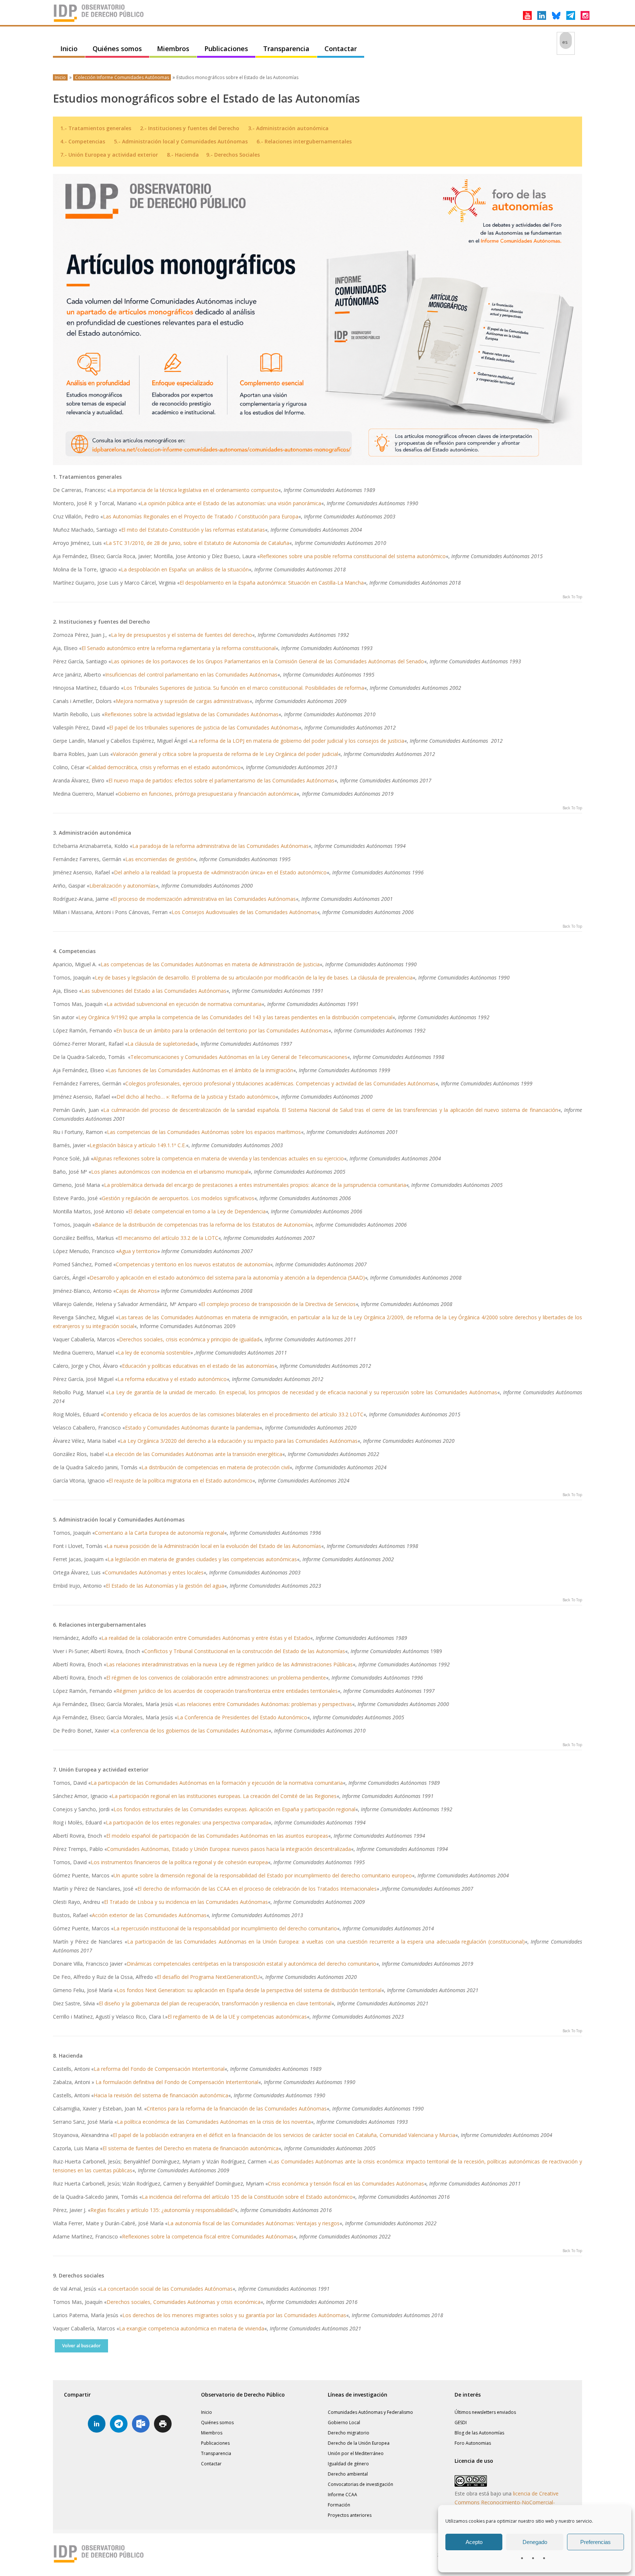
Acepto (474, 2542)
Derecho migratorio (349, 2433)
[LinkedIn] (542, 15)
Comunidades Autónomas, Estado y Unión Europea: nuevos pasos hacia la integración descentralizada (229, 1849)
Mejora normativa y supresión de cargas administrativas (183, 701)
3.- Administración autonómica (288, 128)
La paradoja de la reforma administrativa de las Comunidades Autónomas (220, 846)
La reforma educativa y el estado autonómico (172, 1379)
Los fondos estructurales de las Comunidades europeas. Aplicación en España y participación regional (234, 1809)
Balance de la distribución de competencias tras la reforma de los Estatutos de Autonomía (202, 1225)
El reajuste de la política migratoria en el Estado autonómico (181, 1480)
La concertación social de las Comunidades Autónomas (166, 2289)
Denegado (535, 2542)
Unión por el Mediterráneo (356, 2453)
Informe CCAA (342, 2495)
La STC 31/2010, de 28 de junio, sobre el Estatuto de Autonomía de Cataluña (198, 543)
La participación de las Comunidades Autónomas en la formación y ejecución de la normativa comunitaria (217, 1783)
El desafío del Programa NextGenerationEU (208, 1977)
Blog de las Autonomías (479, 2433)
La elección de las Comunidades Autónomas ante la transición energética (195, 1454)
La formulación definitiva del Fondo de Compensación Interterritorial (177, 2082)
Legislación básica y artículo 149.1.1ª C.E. (138, 1145)
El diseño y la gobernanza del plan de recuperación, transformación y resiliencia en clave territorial (215, 2003)
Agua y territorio (138, 1251)
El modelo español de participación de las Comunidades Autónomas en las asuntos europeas (217, 1836)
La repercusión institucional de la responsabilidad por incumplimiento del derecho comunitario (225, 1928)
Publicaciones (226, 49)
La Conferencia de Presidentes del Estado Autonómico (242, 1717)
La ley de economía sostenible (154, 1353)
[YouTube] (527, 15)
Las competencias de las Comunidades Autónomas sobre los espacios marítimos (204, 1132)
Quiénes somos (117, 49)
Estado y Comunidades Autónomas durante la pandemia (192, 1428)
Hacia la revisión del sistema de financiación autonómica (161, 2095)
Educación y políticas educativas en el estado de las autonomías (198, 1366)
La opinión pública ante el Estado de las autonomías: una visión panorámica (231, 503)
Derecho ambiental (348, 2474)
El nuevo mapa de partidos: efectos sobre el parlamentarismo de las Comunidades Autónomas (221, 780)
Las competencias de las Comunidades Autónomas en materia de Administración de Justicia (210, 964)
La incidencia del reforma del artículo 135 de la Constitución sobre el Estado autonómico (247, 2197)
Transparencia (286, 49)
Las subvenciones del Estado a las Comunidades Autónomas (154, 991)
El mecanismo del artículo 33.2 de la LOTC (168, 1238)
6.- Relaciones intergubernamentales (304, 141)
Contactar (341, 49)
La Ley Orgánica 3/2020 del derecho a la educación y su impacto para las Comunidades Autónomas (239, 1441)
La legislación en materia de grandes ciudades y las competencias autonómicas (202, 1559)
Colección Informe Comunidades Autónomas (122, 77)
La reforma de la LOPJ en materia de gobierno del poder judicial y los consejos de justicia (298, 741)
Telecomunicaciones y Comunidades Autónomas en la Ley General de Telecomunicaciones (239, 1057)
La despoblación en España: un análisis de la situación (185, 569)
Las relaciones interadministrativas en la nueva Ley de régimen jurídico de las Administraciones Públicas (229, 1664)
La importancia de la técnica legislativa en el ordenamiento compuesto (194, 490)
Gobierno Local (344, 2422)
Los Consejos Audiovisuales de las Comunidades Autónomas (244, 912)
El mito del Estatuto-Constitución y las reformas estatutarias (193, 530)
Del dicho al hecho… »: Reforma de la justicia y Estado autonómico (196, 1097)
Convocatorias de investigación (360, 2484)
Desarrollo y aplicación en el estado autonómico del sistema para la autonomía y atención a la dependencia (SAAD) (227, 1278)
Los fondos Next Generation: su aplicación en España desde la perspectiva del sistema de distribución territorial (249, 1990)
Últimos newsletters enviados (485, 2412)
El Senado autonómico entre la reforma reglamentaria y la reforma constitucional (179, 648)
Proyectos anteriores (350, 2515)
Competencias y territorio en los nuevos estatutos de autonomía (193, 1264)
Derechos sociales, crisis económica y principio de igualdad (189, 1339)
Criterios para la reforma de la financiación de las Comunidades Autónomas (237, 2108)
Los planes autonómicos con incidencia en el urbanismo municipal (170, 1172)
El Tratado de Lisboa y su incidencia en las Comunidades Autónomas (186, 1902)
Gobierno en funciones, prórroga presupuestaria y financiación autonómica (207, 794)
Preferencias (595, 2542)
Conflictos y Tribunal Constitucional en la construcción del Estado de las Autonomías (245, 1651)
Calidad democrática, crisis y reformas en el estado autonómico (165, 767)
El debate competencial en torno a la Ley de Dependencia (197, 1211)
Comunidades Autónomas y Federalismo (370, 2412)
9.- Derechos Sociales (233, 155)
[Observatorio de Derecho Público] (99, 21)
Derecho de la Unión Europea (359, 2443)
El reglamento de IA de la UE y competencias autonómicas (237, 2017)
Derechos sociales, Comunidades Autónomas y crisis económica (184, 2302)
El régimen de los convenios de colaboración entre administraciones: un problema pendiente (216, 1678)
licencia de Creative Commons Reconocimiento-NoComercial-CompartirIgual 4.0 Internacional (507, 2502)
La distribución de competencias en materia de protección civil (216, 1467)
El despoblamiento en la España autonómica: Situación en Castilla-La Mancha (272, 583)
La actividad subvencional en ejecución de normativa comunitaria (184, 1004)
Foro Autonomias (473, 2443)
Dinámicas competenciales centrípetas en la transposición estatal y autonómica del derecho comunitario (252, 1964)
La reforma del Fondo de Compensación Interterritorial (159, 2069)
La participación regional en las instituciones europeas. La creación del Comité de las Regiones (224, 1796)
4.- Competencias (83, 141)
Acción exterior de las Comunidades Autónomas (149, 1915)
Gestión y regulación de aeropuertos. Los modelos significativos (178, 1198)
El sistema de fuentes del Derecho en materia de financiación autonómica (191, 2148)
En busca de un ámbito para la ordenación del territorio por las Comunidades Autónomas (222, 1030)
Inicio (69, 49)
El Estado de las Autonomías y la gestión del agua (165, 1586)
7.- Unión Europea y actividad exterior (109, 155)
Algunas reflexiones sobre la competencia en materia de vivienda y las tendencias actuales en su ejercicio (219, 1158)
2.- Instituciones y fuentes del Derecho (190, 128)
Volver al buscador (81, 2346)
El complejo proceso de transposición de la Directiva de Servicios (278, 1304)
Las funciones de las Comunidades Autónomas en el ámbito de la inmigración (201, 1070)
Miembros (173, 49)
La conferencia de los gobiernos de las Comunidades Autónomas (191, 1731)
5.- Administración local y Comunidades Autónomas (181, 141)
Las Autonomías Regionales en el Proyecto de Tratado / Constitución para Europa (201, 516)
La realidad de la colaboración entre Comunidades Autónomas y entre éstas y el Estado (206, 1638)
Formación (339, 2505)
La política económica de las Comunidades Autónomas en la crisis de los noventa (214, 2122)
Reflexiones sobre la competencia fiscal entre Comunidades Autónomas (208, 2236)
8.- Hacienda (183, 155)
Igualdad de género (348, 2464)
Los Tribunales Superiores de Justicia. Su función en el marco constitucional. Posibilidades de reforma (244, 688)
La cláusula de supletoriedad (161, 1044)
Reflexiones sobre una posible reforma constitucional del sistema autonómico (353, 556)
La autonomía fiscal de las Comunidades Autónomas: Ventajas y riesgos (254, 2223)
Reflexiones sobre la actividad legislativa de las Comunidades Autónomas (191, 714)
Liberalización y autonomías (123, 886)
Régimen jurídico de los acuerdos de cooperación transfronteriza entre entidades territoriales (227, 1691)
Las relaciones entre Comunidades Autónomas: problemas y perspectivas (265, 1704)
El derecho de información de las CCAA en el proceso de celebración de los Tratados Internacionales (257, 1889)
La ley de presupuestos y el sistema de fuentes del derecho (182, 635)
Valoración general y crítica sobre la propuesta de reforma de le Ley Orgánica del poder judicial (225, 754)
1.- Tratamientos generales (96, 128)
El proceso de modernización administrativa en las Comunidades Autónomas (204, 899)
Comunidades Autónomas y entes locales (154, 1572)
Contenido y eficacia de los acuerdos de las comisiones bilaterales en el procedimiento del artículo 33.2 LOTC (233, 1414)
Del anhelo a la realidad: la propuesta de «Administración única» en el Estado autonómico (220, 872)
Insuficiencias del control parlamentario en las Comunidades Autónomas (191, 675)
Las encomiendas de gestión (159, 859)
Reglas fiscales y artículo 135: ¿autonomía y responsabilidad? (163, 2210)
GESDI (461, 2422)
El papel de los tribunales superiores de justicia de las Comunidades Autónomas (204, 727)
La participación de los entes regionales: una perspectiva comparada (187, 1822)
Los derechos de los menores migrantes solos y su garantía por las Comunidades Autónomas (234, 2315)
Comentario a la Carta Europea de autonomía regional (159, 1533)
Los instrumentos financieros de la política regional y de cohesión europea (179, 1862)
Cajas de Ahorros (136, 1291)
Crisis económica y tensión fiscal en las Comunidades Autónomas (346, 2183)
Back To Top (572, 597)
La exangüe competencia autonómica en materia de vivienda (192, 2328)
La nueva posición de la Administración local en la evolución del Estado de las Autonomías (214, 1546)
